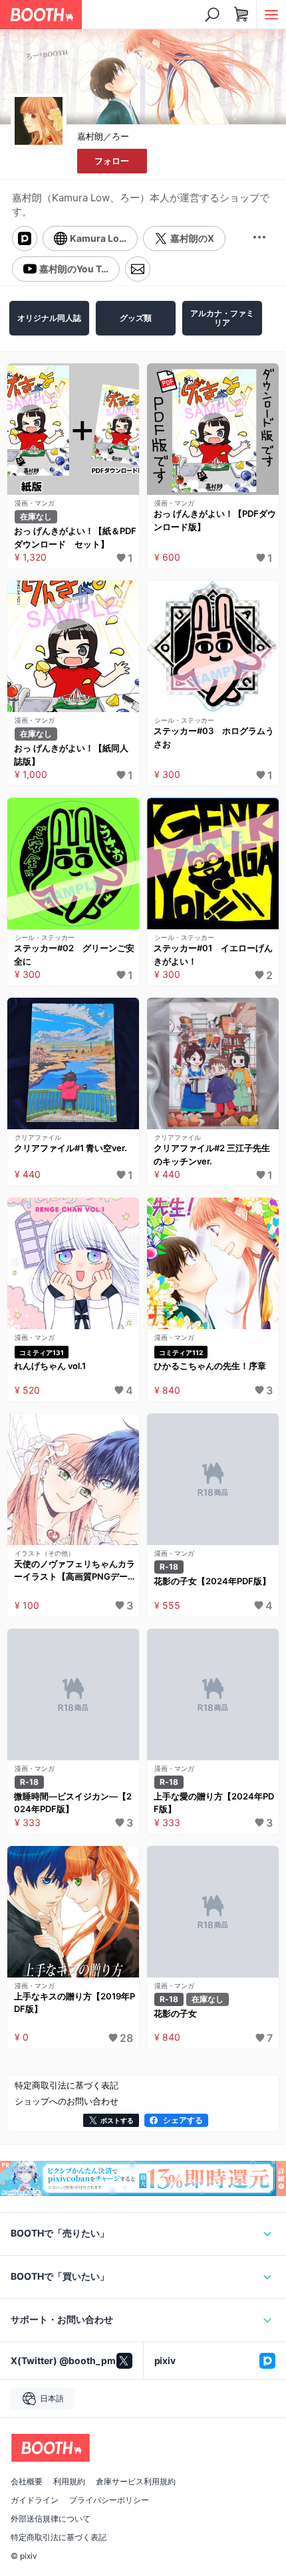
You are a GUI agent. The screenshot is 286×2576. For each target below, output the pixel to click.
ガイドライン (35, 2500)
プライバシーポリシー (109, 2500)
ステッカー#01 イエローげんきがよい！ (213, 955)
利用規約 (69, 2482)
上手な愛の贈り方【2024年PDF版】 (214, 1803)
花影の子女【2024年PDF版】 (212, 1581)
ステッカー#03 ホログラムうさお (214, 737)
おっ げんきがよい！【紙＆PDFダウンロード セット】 (75, 537)
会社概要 (27, 2482)
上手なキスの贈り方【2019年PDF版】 (74, 2003)
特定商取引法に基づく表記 (59, 2537)
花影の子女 (175, 2013)
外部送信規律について (51, 2519)
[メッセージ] (138, 269)
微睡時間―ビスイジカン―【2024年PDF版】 (73, 1803)
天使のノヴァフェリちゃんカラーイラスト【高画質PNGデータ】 (74, 1571)
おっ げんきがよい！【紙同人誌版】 (71, 755)
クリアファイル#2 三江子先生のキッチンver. (212, 1154)
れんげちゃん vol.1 (50, 1366)
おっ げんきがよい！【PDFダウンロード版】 (215, 520)
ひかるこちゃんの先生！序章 (210, 1366)
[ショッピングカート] (241, 15)
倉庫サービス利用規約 (136, 2482)
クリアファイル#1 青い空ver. (71, 1148)
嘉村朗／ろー (103, 136)
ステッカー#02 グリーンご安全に (74, 955)
